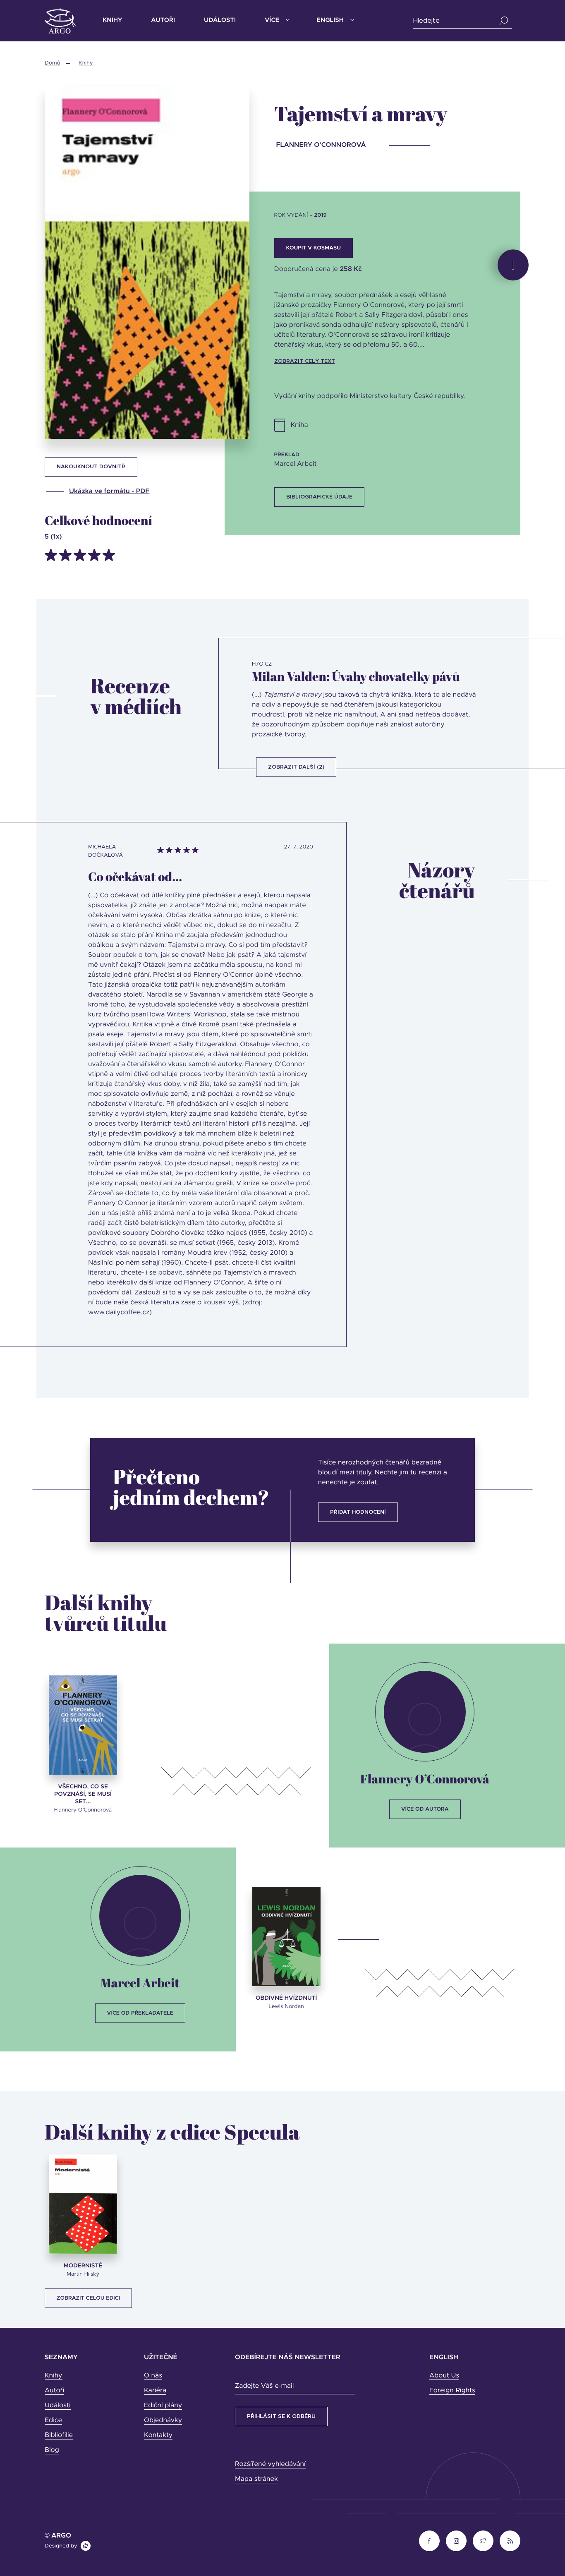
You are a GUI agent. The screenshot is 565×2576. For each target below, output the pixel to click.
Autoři (163, 20)
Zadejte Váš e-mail (264, 2386)
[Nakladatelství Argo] (60, 21)
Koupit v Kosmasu (314, 248)
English (330, 20)
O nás (153, 2376)
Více (272, 20)
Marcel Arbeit (140, 1983)
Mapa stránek (256, 2479)
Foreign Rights (452, 2391)
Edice (53, 2420)
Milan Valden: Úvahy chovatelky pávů (356, 676)
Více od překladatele (140, 2013)
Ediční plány (163, 2406)
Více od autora (425, 1809)
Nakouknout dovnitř (91, 467)
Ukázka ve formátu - (109, 491)
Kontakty (158, 2435)
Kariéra (155, 2391)
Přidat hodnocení (358, 1512)
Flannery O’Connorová (425, 1779)
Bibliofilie (59, 2435)
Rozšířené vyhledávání (270, 2464)
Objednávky (163, 2420)
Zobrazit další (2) (296, 767)
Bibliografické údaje (319, 497)
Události (220, 20)
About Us (444, 2376)
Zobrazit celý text (305, 361)
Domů (52, 63)
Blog (52, 2450)
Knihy (112, 20)
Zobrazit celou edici (88, 2298)
